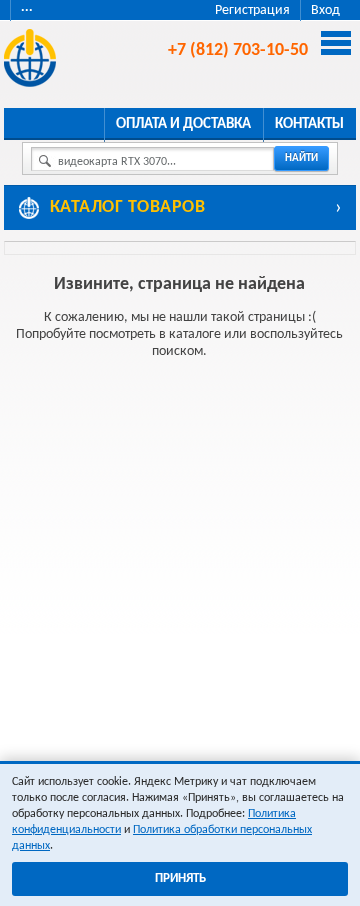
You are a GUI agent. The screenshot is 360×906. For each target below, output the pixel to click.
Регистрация (252, 10)
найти (301, 158)
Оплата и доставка (183, 124)
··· (27, 10)
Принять (180, 878)
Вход (325, 10)
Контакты (309, 124)
